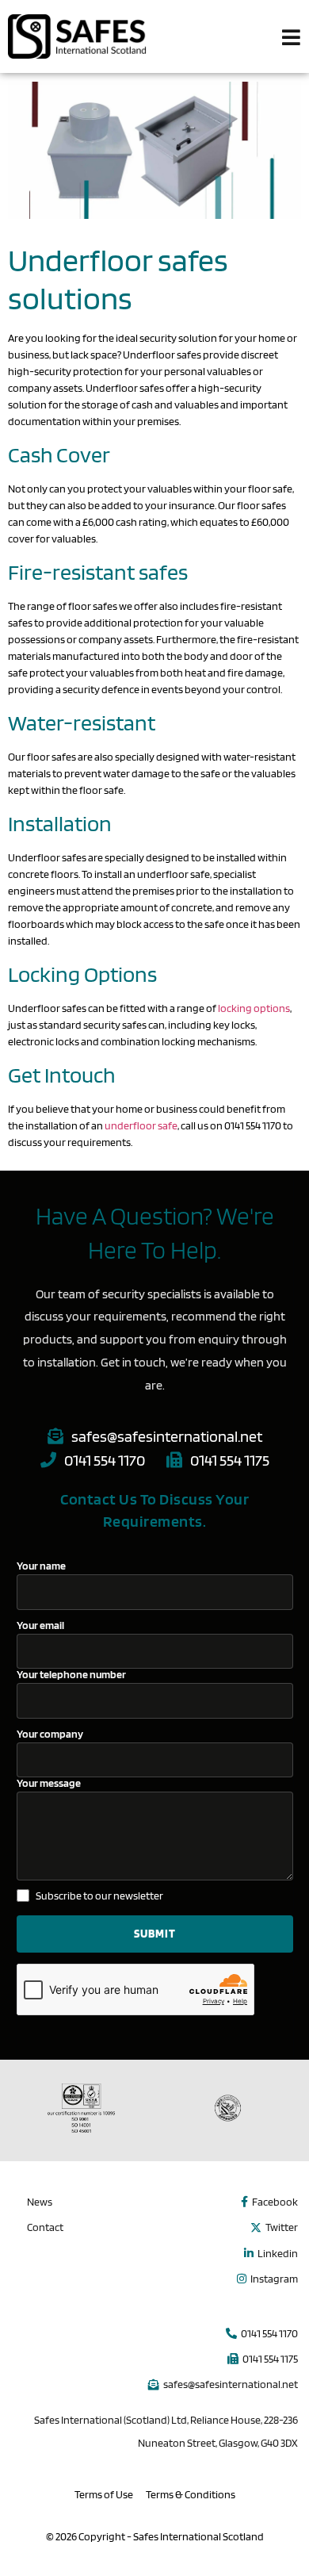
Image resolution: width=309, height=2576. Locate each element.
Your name (41, 1566)
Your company (50, 1734)
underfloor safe (141, 1125)
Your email (40, 1625)
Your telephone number (71, 1675)
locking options (254, 1008)
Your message (49, 1783)
